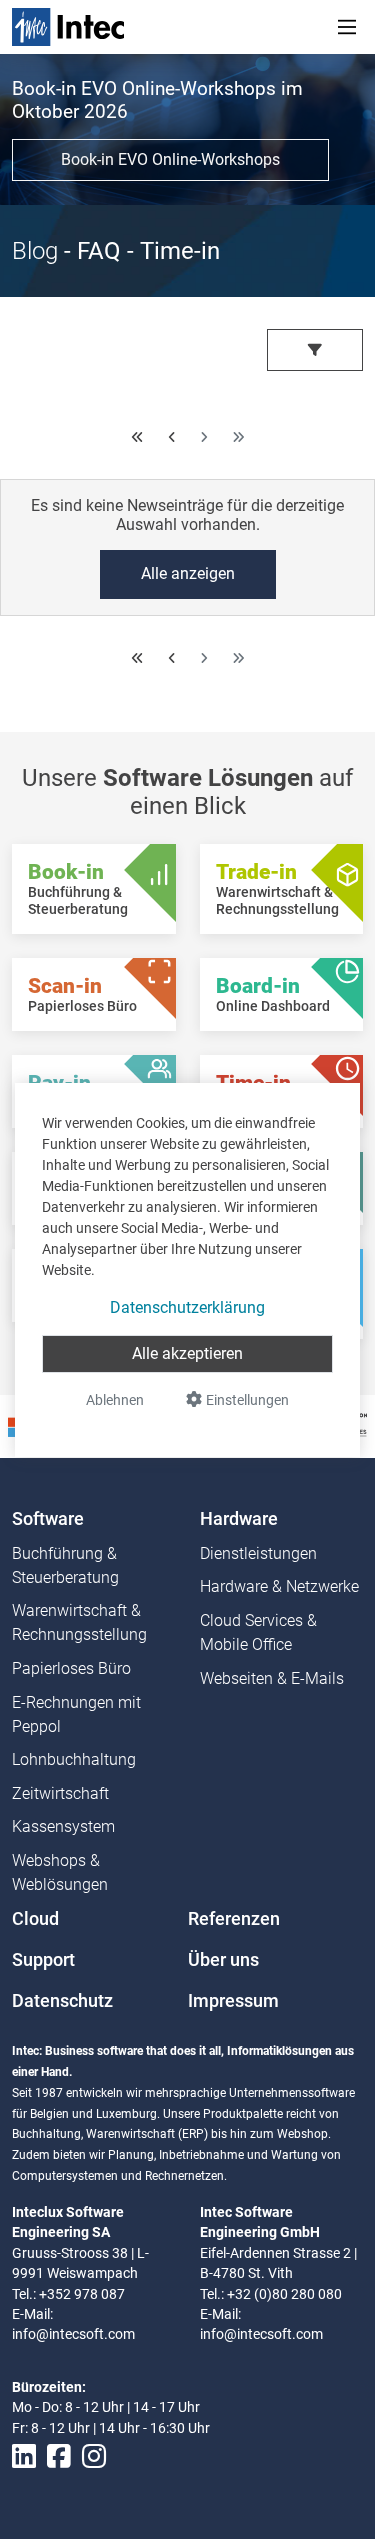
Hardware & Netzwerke (279, 1586)
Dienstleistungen (258, 1553)
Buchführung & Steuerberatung (65, 1565)
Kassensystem (63, 1826)
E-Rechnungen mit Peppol (76, 1714)
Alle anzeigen (188, 573)
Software (48, 1519)
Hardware (239, 1519)
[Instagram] (94, 2456)
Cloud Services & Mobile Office (258, 1632)
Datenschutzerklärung (187, 1307)
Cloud (35, 1919)
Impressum (233, 2001)
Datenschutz (62, 2001)
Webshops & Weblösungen (60, 1872)
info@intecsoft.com (73, 2334)
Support (43, 1960)
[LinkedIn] (24, 2456)
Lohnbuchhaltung (74, 1759)
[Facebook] (59, 2456)
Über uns (223, 1960)
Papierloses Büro (71, 1668)
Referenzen (234, 1919)
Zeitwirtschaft (60, 1793)
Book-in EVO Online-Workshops (170, 159)
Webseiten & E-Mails (272, 1678)
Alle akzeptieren (187, 1353)
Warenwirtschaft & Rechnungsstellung (79, 1622)
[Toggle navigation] (347, 27)
